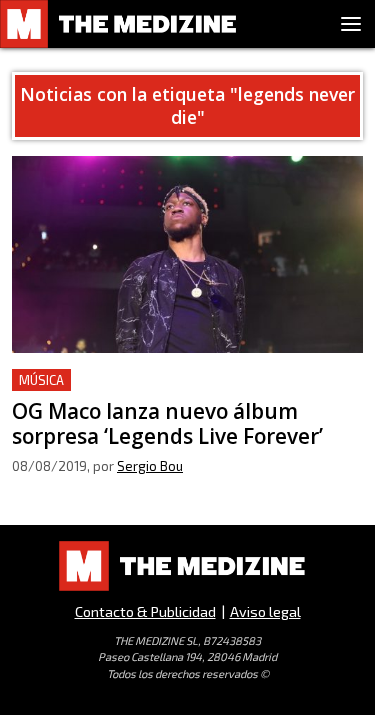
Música (41, 380)
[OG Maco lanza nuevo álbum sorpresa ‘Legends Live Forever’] (187, 254)
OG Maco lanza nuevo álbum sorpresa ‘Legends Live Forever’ (183, 392)
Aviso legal (265, 611)
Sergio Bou (150, 466)
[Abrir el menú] (351, 24)
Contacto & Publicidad (145, 611)
